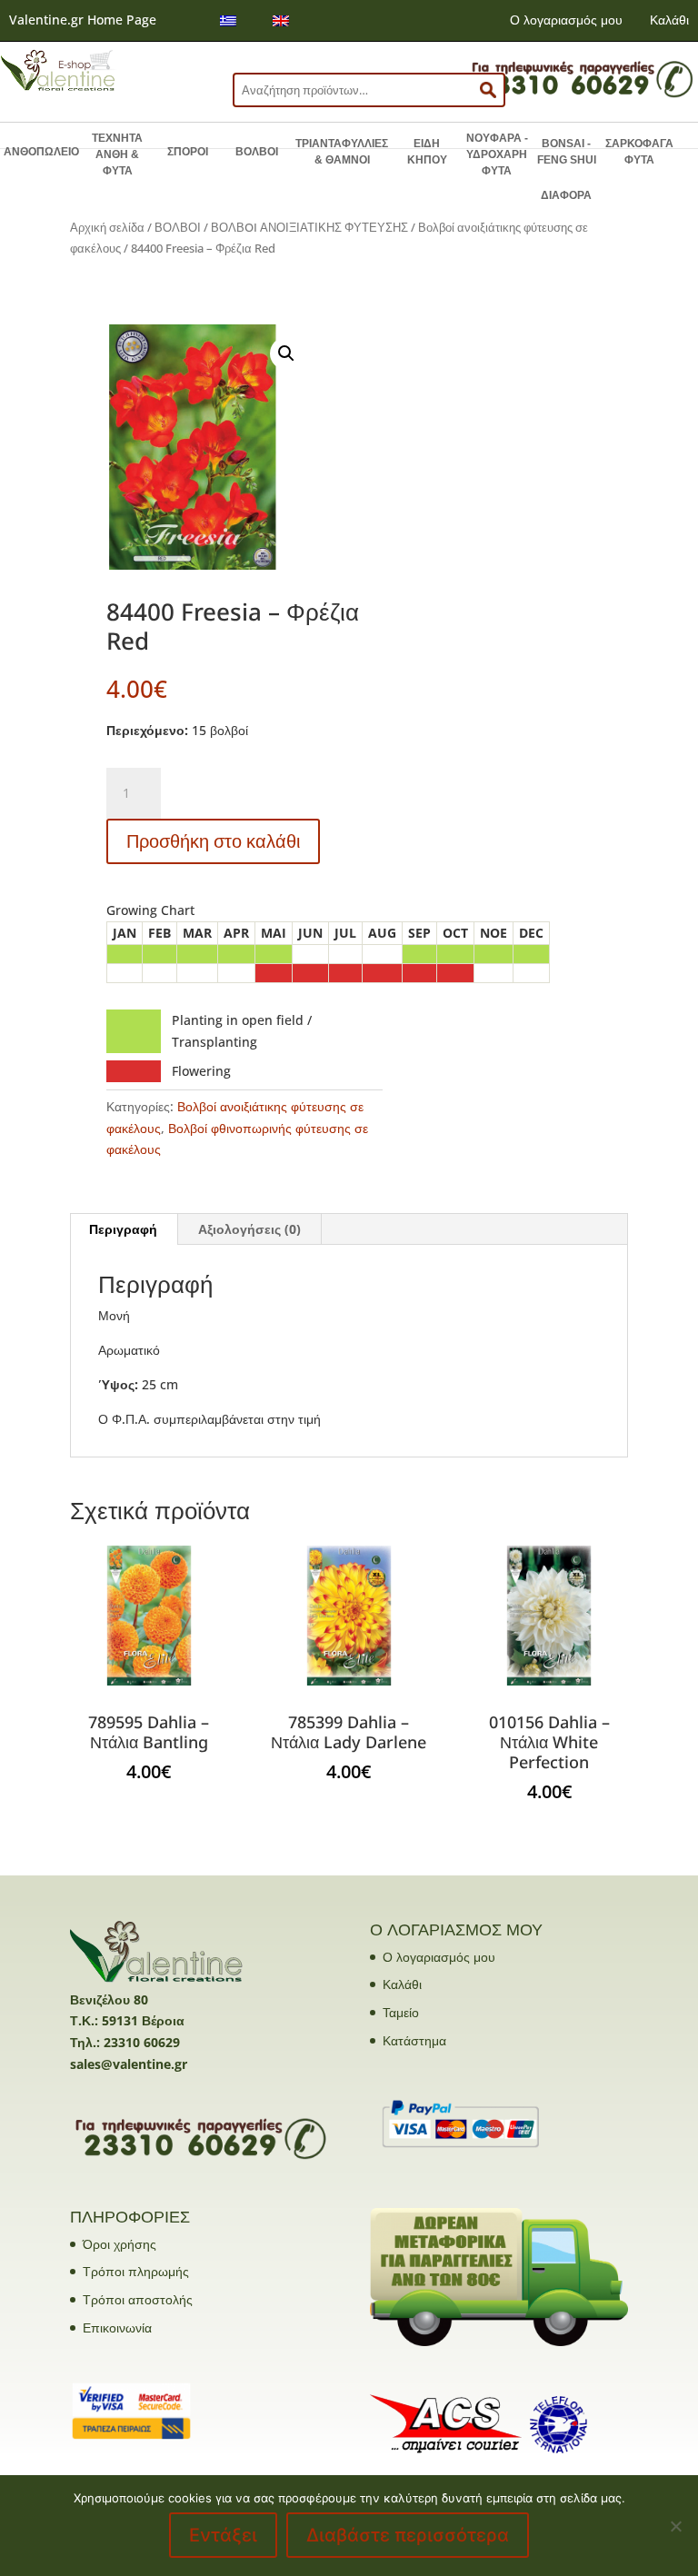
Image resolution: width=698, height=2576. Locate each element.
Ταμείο (401, 2012)
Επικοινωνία (117, 2327)
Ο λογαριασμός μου (566, 20)
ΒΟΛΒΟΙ (257, 152)
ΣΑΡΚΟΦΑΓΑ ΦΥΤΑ (639, 152)
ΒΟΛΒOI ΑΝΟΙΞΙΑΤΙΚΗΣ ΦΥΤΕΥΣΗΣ (309, 227)
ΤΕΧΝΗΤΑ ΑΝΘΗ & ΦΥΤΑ (117, 154)
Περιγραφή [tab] (123, 1229)
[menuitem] (228, 20)
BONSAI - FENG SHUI (567, 152)
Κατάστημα (414, 2040)
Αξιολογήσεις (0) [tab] (249, 1229)
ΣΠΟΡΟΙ (188, 152)
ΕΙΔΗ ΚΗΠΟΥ (427, 152)
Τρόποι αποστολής (138, 2299)
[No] (675, 2526)
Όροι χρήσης (120, 2244)
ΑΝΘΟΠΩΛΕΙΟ (41, 152)
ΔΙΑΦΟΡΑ (566, 195)
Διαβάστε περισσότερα (408, 2535)
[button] (286, 353)
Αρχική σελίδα (107, 227)
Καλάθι (669, 20)
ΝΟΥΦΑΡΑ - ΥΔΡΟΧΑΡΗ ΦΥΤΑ (497, 154)
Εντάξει (223, 2535)
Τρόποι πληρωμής (136, 2271)
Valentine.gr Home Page (83, 20)
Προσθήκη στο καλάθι (213, 841)
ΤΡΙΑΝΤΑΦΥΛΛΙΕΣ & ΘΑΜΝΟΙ (342, 152)
